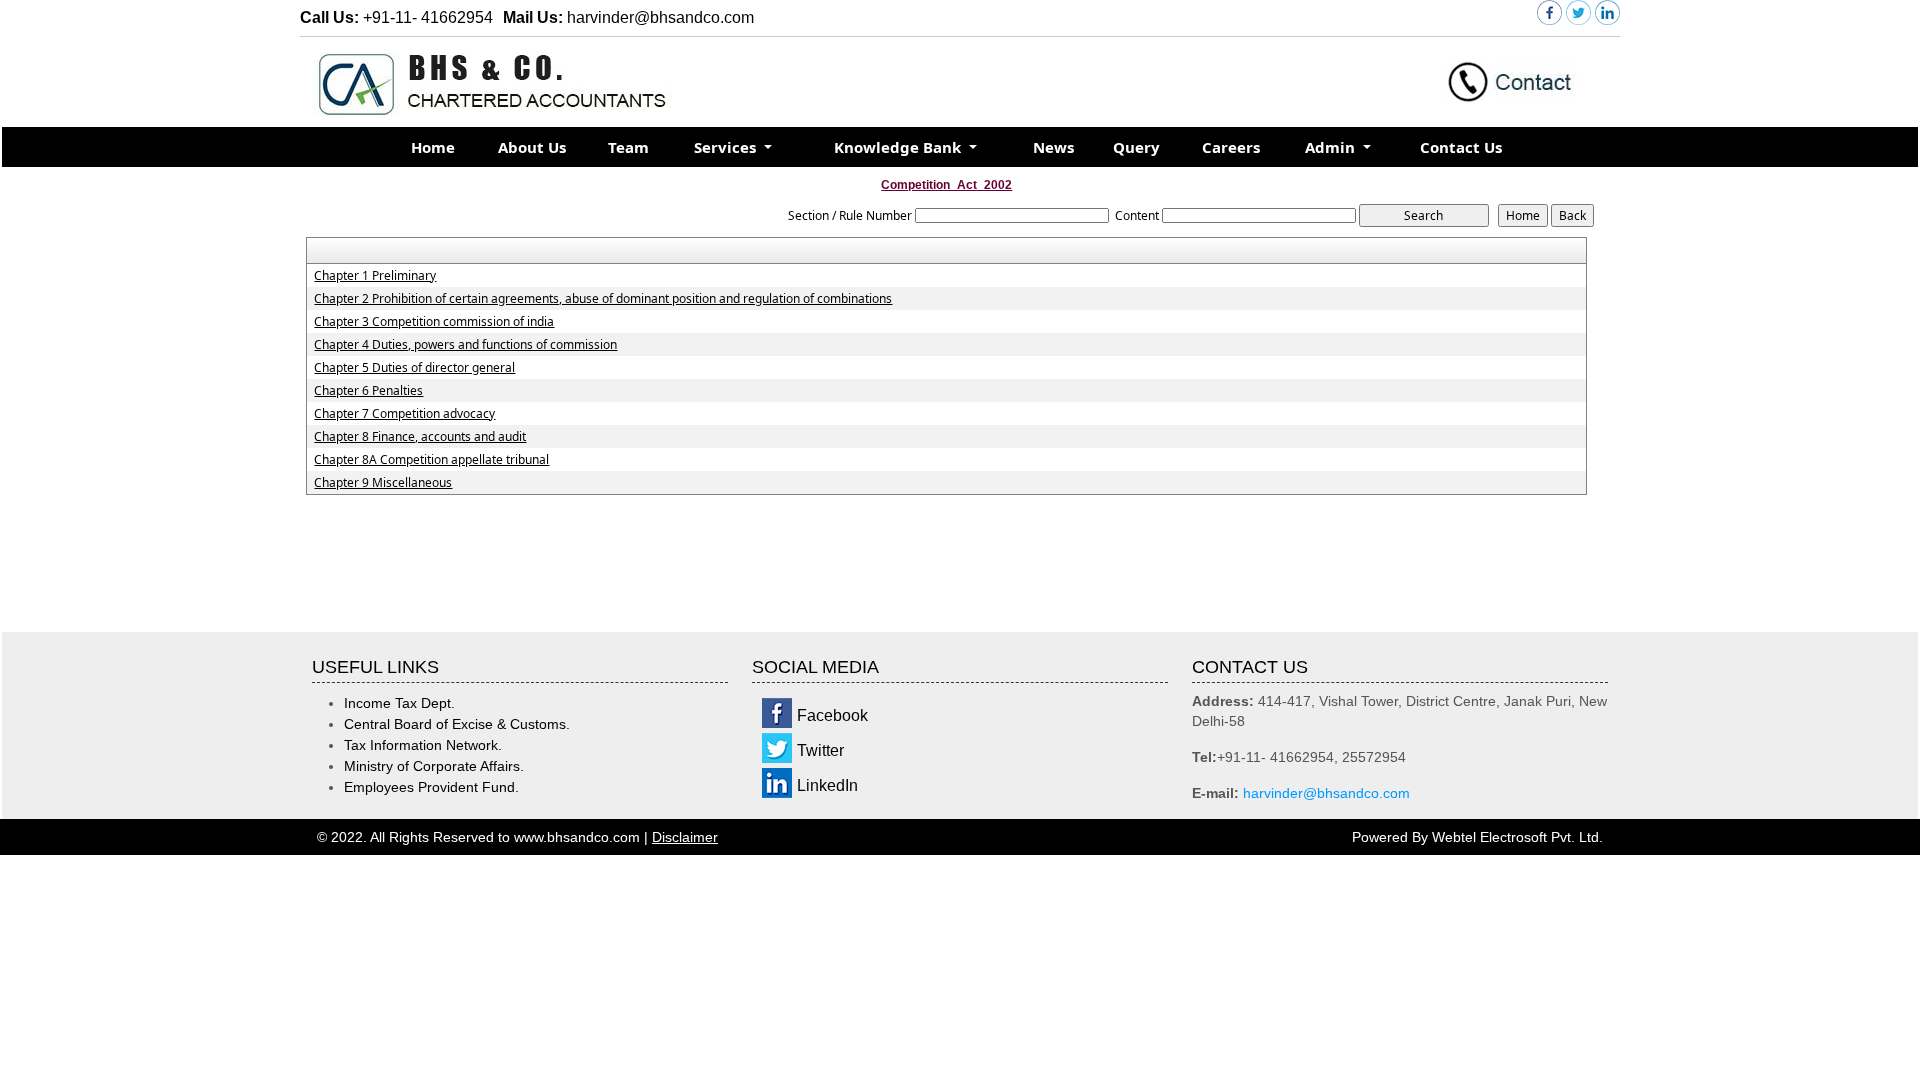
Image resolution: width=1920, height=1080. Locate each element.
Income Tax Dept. (399, 703)
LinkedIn (827, 785)
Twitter (820, 750)
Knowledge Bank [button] (899, 147)
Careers (1231, 147)
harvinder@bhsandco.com (1326, 793)
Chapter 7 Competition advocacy (404, 414)
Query (1136, 147)
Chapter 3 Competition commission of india (434, 322)
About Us (532, 147)
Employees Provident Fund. (431, 787)
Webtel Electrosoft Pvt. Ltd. (1517, 837)
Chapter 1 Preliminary (375, 276)
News (1053, 147)
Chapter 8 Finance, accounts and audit (420, 437)
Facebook (832, 715)
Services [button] (727, 147)
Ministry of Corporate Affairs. (434, 766)
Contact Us (1461, 147)
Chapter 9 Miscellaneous (383, 483)
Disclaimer (685, 837)
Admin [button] (1332, 147)
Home (433, 147)
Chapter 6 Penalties (368, 391)
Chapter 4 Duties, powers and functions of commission (465, 345)
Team (628, 147)
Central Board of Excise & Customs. (457, 724)
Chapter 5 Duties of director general (414, 368)
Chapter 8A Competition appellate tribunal (431, 460)
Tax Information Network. (423, 745)
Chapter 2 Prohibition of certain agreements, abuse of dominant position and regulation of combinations (603, 299)
